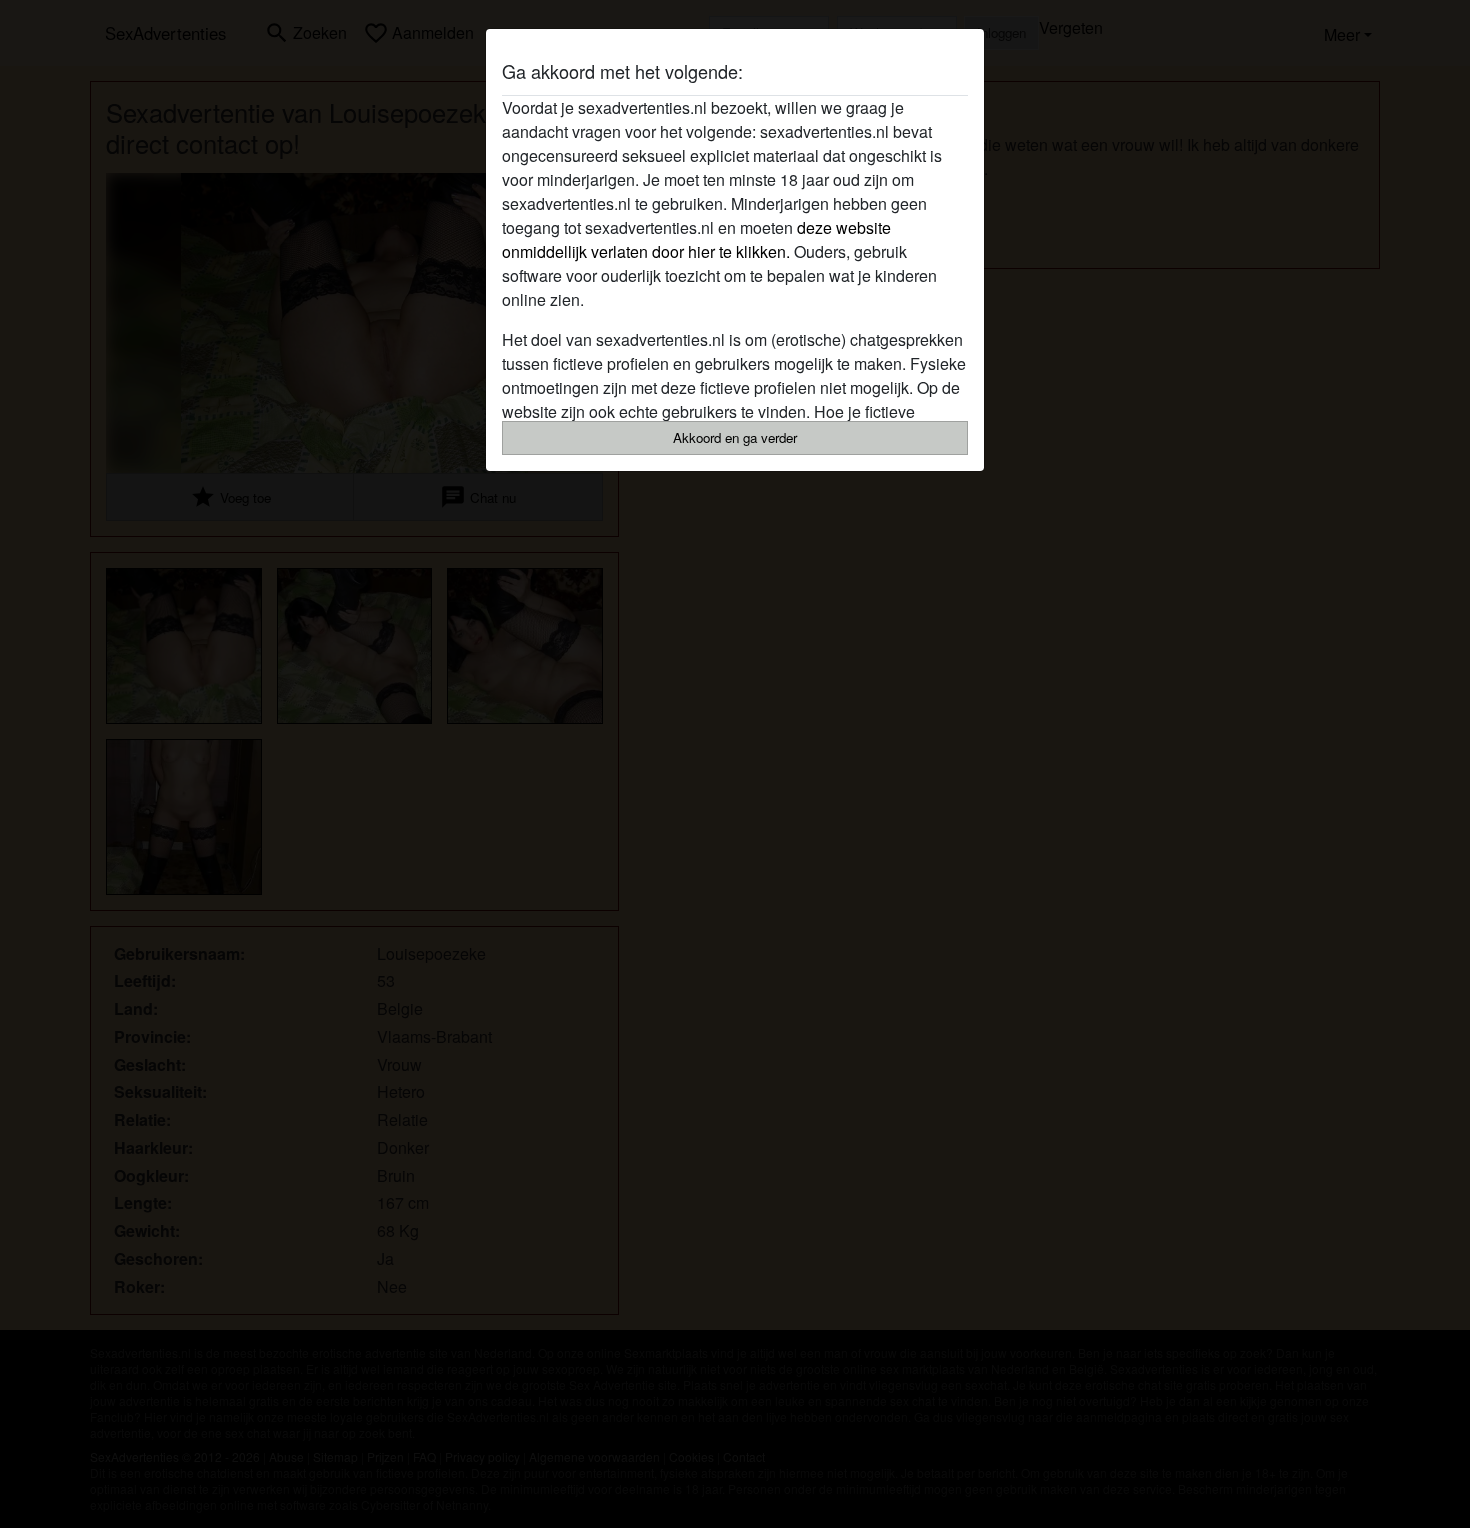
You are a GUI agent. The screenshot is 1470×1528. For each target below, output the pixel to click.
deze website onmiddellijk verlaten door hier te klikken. (696, 239)
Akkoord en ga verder (735, 437)
